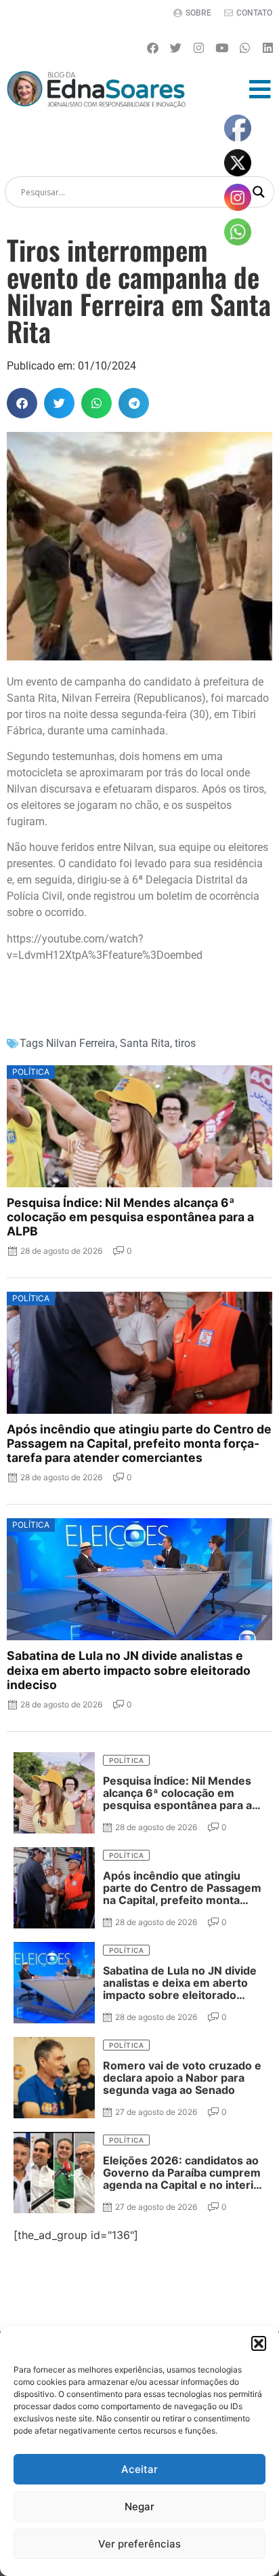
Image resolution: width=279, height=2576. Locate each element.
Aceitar (139, 2469)
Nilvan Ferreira (81, 1043)
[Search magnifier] (259, 192)
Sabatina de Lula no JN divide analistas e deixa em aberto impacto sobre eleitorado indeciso (129, 1670)
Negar (139, 2506)
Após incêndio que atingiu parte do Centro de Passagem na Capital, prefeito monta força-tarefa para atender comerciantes (139, 1443)
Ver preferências (139, 2544)
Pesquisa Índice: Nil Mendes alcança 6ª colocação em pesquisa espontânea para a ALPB (130, 1217)
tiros (185, 1043)
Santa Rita (145, 1043)
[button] (259, 2343)
